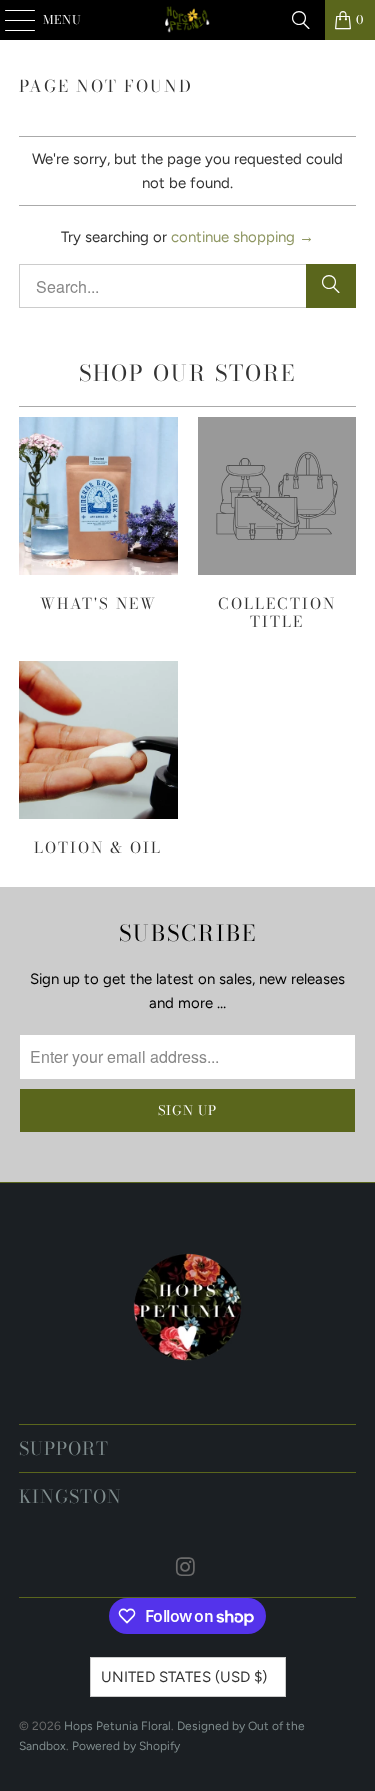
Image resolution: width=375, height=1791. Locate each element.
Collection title (277, 524)
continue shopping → (242, 237)
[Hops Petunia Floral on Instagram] (187, 1568)
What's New (98, 515)
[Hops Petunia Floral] (188, 20)
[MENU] (10, 20)
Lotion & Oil (98, 759)
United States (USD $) (184, 1677)
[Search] (301, 20)
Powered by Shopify (126, 1746)
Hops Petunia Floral (117, 1726)
